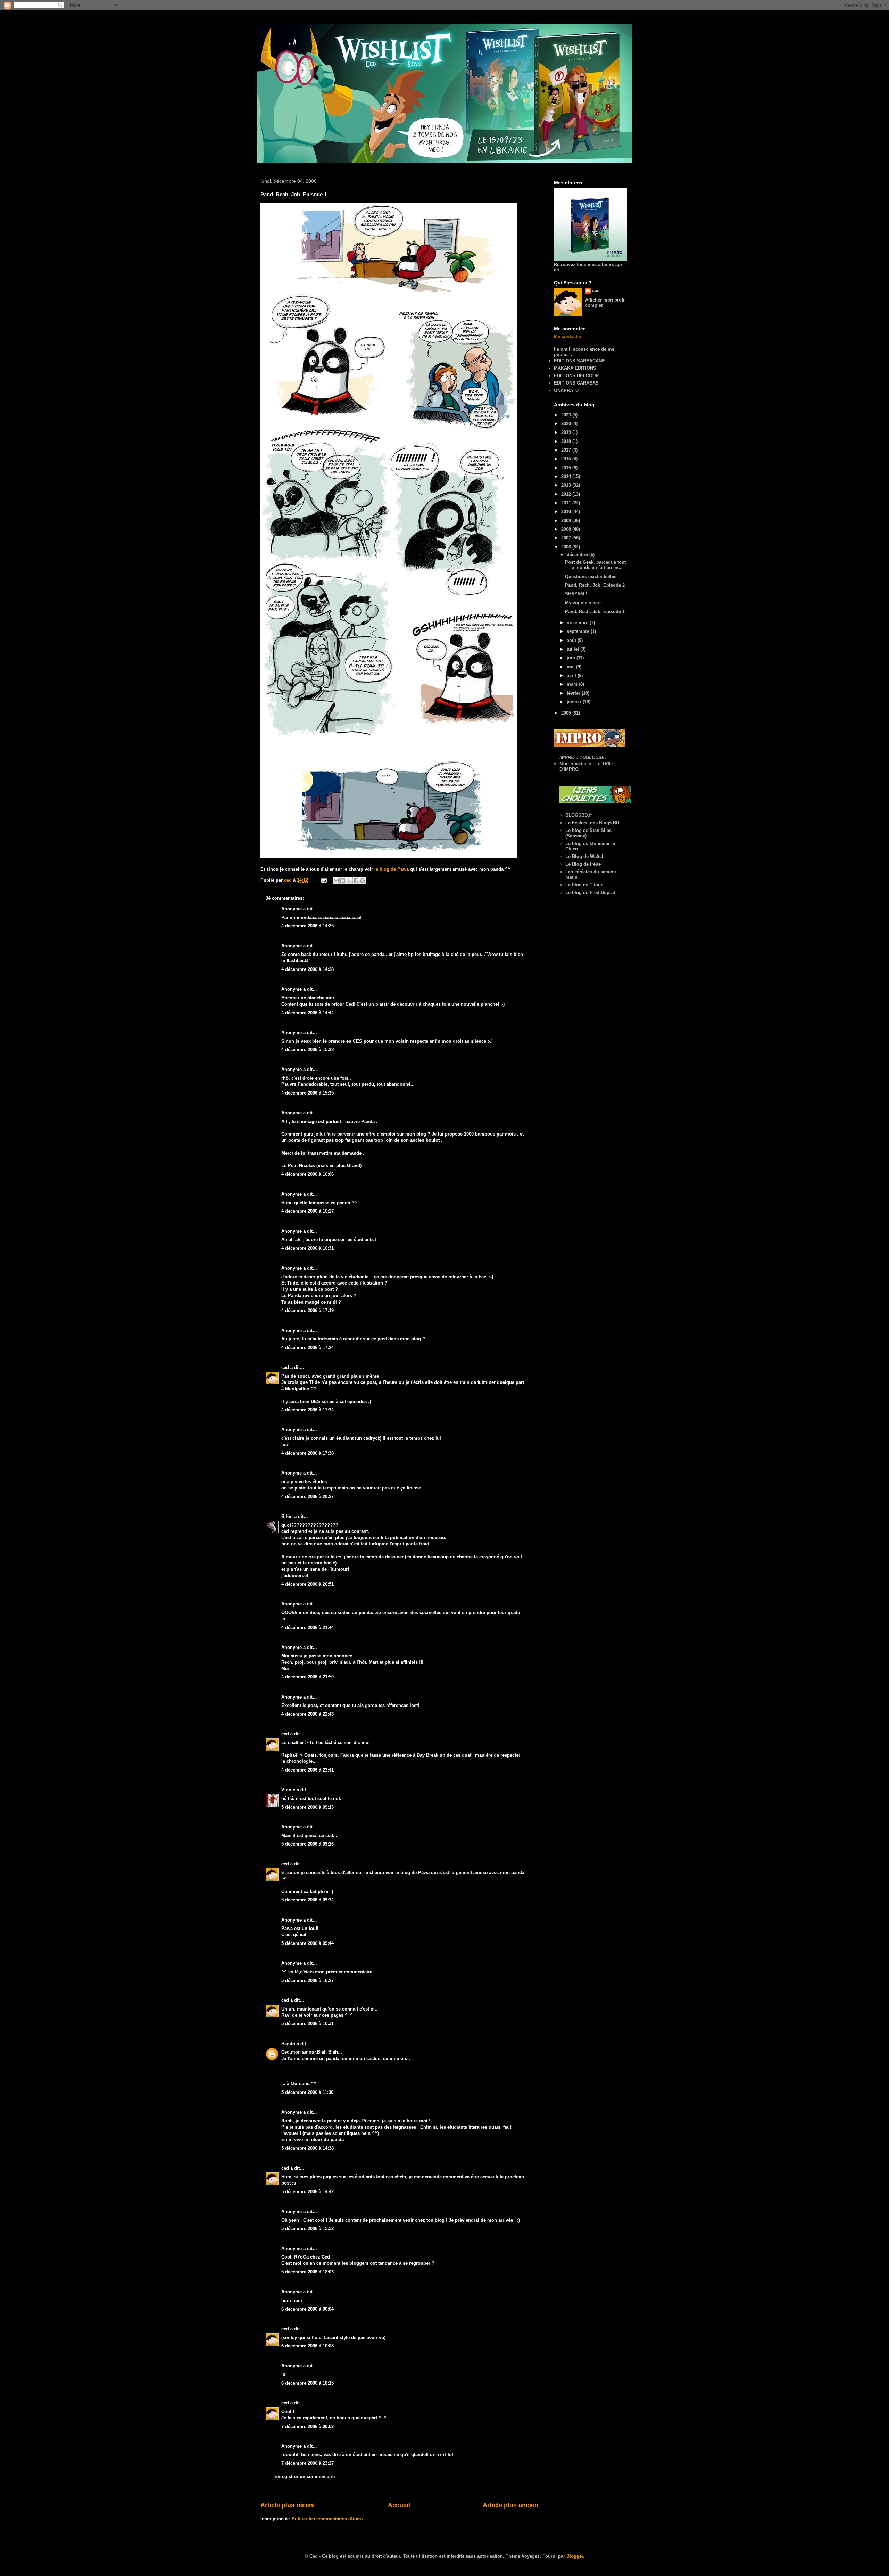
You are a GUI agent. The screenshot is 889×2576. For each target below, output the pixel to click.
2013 (567, 485)
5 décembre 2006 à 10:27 (308, 1980)
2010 (567, 511)
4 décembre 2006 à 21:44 (308, 1628)
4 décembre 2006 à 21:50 (308, 1677)
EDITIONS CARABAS (576, 383)
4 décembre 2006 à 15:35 (308, 1093)
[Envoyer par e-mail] (336, 881)
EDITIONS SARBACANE (579, 361)
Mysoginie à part (583, 603)
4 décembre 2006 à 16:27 (308, 1211)
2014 (567, 476)
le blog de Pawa (392, 869)
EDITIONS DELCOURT (578, 376)
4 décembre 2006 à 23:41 (308, 1770)
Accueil (399, 2505)
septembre (579, 631)
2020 (567, 424)
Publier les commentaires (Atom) (327, 2519)
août (572, 640)
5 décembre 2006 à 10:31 (308, 2024)
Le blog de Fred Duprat (590, 893)
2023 (567, 415)
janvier (575, 702)
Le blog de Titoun (584, 885)
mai (571, 667)
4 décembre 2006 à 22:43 (308, 1714)
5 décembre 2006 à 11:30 (307, 2092)
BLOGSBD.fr (579, 815)
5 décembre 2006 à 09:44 (308, 1943)
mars (573, 684)
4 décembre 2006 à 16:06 (308, 1174)
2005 (567, 713)
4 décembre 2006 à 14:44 (308, 1013)
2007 (567, 538)
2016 (567, 459)
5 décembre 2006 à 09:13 (308, 1807)
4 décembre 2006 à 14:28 (308, 969)
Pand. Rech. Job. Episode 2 (595, 585)
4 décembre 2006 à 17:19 (308, 1310)
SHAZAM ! (576, 594)
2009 (567, 521)
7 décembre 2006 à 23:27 (308, 2463)
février (574, 693)
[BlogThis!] (343, 881)
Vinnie (288, 1790)
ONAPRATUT (568, 391)
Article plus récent (288, 2505)
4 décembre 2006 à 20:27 (308, 1497)
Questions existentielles (591, 576)
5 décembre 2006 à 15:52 (308, 2228)
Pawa (424, 1872)
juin (572, 658)
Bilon (287, 1516)
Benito (288, 2044)
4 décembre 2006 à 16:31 (308, 1248)
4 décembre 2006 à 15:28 (308, 1050)
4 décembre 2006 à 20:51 (308, 1584)
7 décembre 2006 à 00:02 (308, 2426)
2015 (567, 468)
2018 (567, 441)
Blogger (575, 2556)
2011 (567, 503)
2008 (567, 529)
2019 (567, 432)
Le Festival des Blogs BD (592, 823)
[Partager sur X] (349, 881)
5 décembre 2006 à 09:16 (308, 1844)
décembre (578, 555)
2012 (567, 494)
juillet (574, 649)
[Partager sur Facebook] (356, 881)
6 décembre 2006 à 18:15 (308, 2383)
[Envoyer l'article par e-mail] (323, 880)
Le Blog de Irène (583, 864)
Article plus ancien (510, 2505)
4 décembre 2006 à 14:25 (308, 926)
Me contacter (568, 336)
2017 (567, 450)
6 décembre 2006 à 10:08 (308, 2346)
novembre (578, 623)
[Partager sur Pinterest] (363, 881)
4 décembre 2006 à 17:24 (308, 1348)
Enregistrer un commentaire (305, 2476)
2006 (567, 547)
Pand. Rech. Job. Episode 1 (595, 612)
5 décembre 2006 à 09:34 (308, 1900)
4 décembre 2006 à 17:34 (308, 1410)
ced (285, 1367)
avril (572, 675)
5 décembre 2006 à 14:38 (308, 2148)
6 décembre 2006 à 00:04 (308, 2309)
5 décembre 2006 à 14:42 (308, 2192)
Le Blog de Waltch (585, 856)
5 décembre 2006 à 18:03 (308, 2272)
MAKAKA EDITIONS (575, 368)
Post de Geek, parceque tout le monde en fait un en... (595, 565)
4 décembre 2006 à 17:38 (308, 1453)
